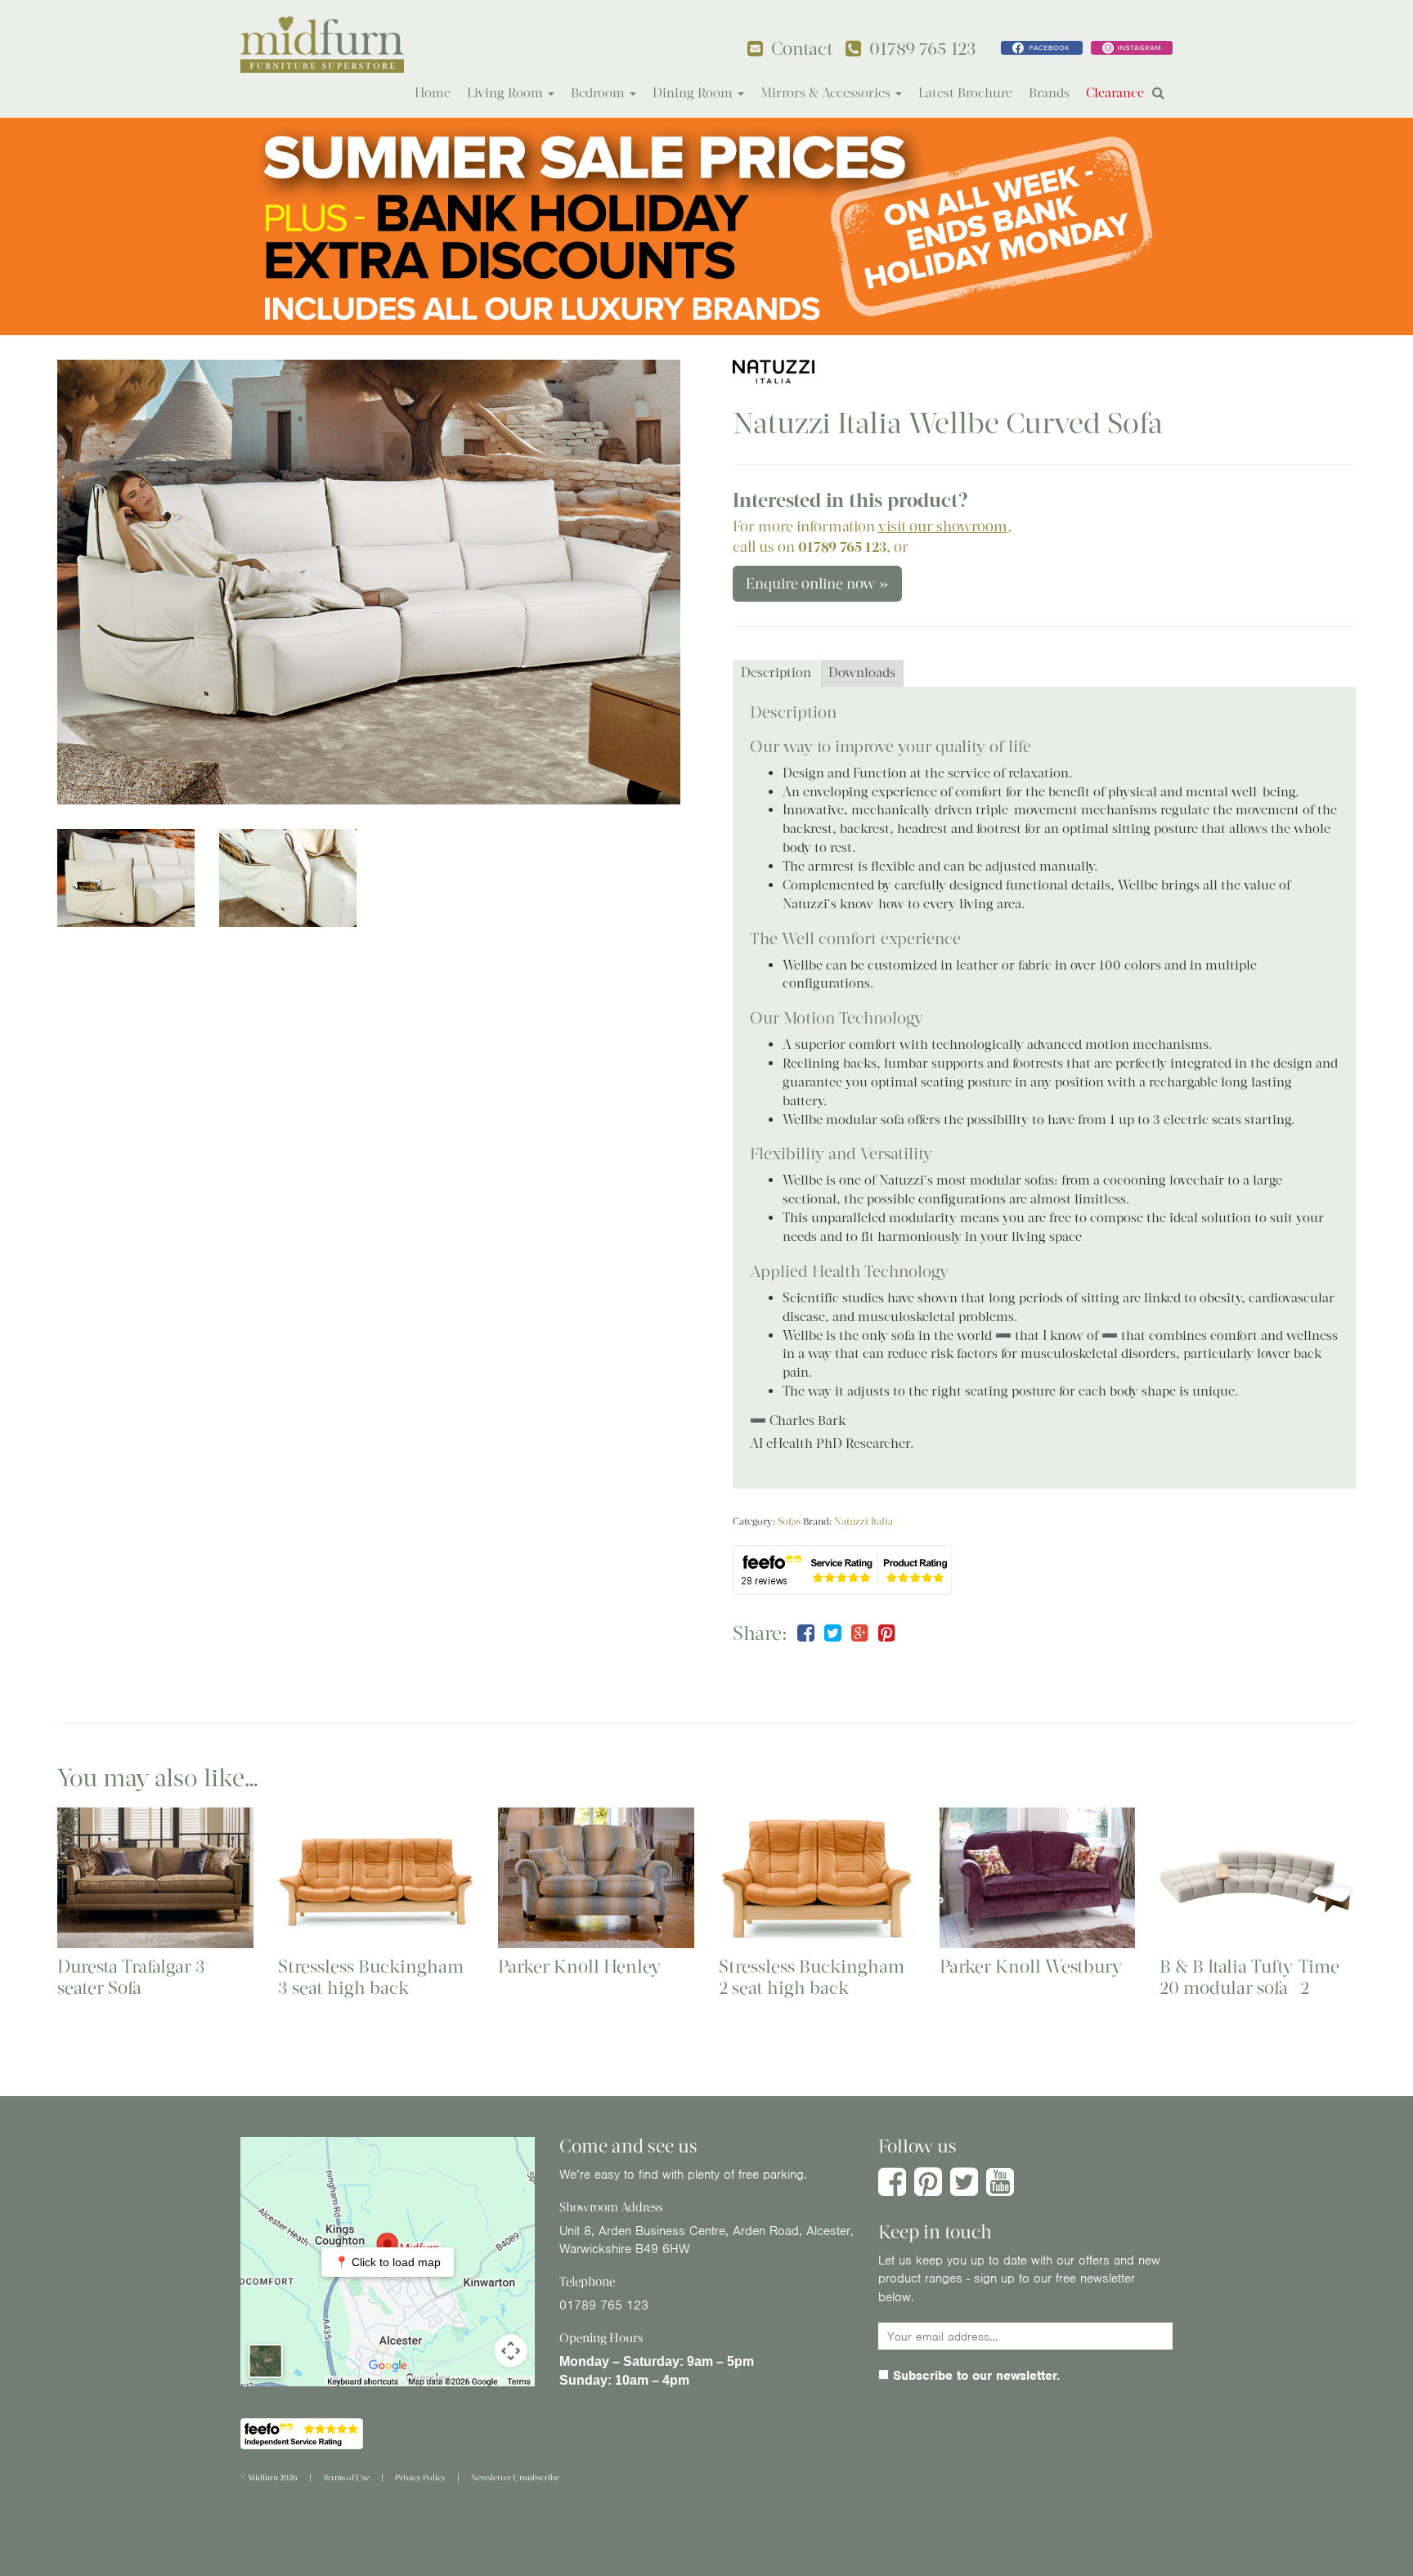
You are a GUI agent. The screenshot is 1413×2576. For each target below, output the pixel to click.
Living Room (507, 93)
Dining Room (694, 93)
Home (433, 93)
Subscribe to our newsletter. (974, 2376)
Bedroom (599, 93)
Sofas (789, 1521)
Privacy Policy (420, 2477)
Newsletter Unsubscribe (515, 2477)
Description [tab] (776, 672)
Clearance (1115, 93)
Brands (1049, 93)
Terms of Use (346, 2477)
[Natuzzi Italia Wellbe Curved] (369, 582)
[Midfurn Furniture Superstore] (322, 45)
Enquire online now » (817, 584)
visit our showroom (943, 526)
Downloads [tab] (862, 672)
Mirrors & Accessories (827, 93)
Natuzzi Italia (863, 1521)
